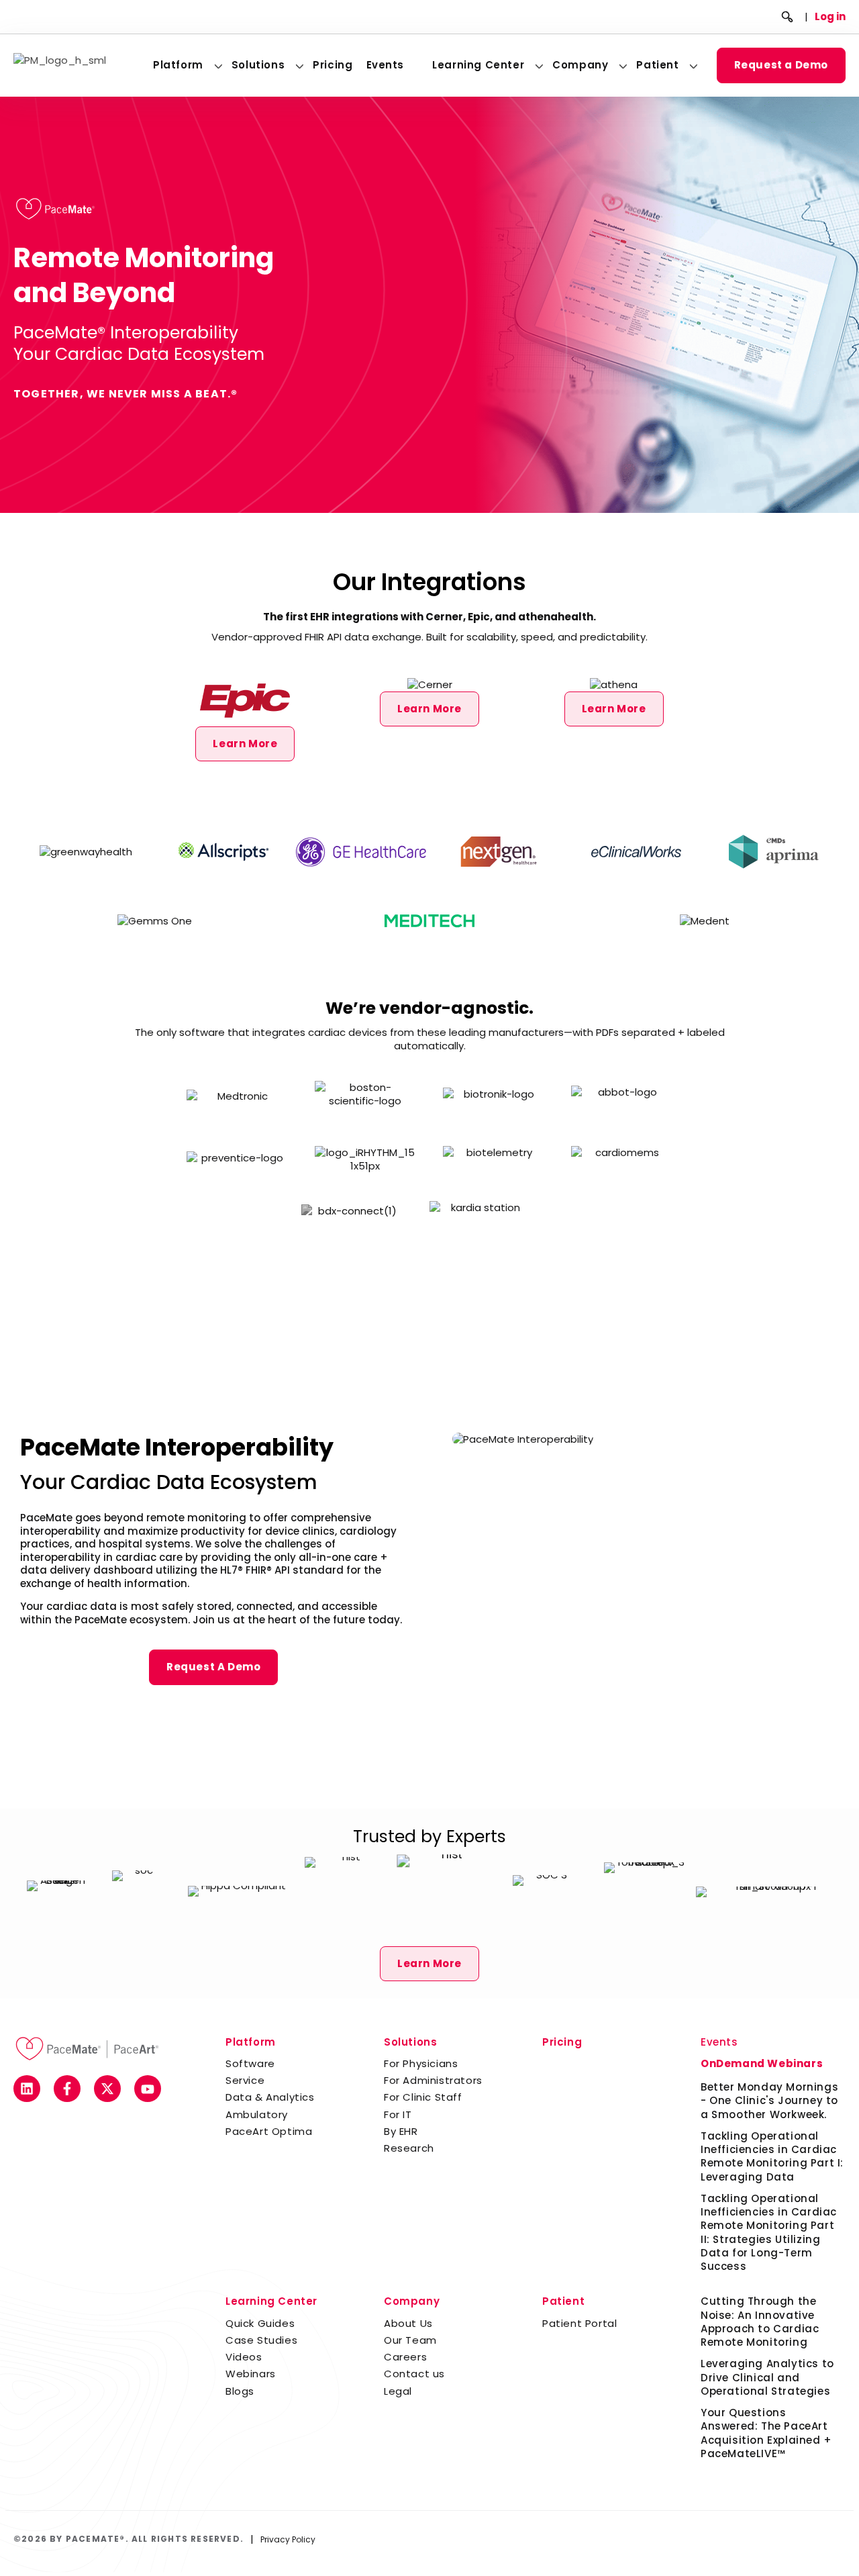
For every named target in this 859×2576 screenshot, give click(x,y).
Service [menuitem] (245, 2080)
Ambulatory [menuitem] (257, 2114)
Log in (830, 16)
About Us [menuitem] (408, 2323)
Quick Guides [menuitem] (260, 2323)
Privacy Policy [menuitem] (288, 2539)
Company (580, 65)
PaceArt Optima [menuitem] (269, 2131)
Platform (178, 65)
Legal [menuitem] (398, 2391)
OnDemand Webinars (762, 2063)
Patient (657, 65)
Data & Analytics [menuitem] (270, 2097)
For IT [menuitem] (398, 2114)
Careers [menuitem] (405, 2357)
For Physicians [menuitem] (421, 2063)
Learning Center (478, 65)
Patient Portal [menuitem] (579, 2323)
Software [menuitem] (250, 2063)
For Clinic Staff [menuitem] (423, 2097)
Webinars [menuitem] (251, 2374)
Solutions (258, 65)
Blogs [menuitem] (240, 2391)
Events (386, 65)
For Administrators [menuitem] (433, 2080)
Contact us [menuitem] (414, 2374)
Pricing (333, 65)
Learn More (245, 744)
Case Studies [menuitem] (261, 2340)
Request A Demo (213, 1667)
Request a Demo (781, 65)
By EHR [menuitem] (401, 2131)
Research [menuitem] (409, 2148)
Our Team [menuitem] (410, 2340)
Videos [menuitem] (244, 2357)
